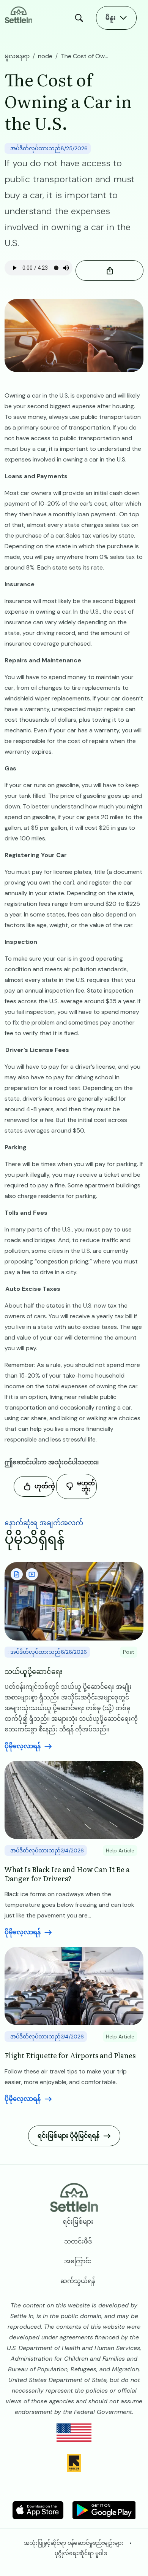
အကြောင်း (78, 2261)
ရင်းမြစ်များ (78, 2222)
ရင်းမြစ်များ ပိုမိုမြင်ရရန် (68, 2136)
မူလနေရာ (17, 56)
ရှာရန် (81, 18)
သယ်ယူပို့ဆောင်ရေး (33, 1671)
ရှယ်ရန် (109, 270)
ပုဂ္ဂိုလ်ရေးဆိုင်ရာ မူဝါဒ (81, 2553)
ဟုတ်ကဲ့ (44, 1486)
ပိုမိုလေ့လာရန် (23, 1746)
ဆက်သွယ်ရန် (78, 2281)
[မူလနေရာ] (19, 14)
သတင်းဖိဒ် (78, 2241)
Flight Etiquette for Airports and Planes (70, 2055)
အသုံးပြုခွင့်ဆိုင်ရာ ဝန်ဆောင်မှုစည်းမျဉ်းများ (74, 2543)
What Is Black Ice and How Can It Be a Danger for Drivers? (67, 1874)
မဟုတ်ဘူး (86, 1486)
